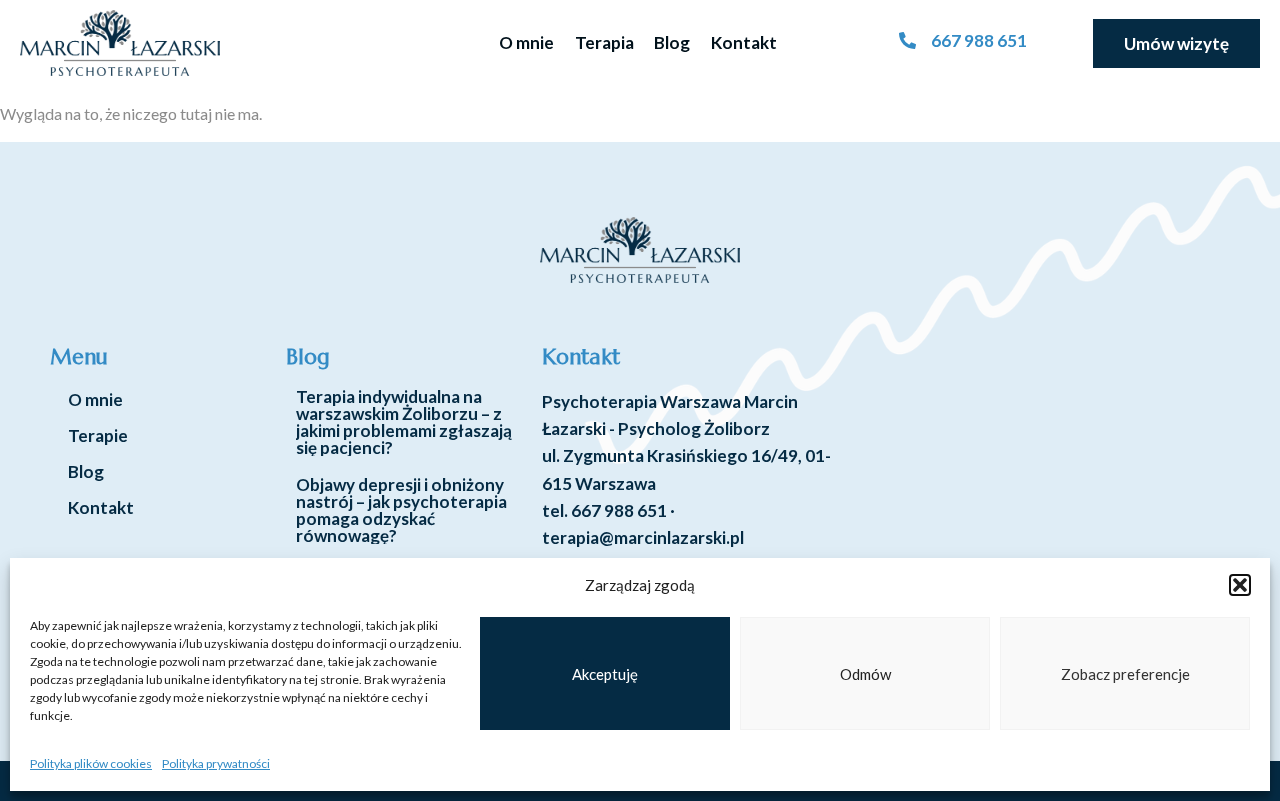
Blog (672, 42)
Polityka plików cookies (91, 763)
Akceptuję (605, 674)
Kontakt (744, 42)
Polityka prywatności (216, 763)
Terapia (604, 42)
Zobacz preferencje (1125, 674)
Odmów (865, 674)
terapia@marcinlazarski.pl (643, 537)
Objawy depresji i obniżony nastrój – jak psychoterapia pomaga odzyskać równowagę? (401, 510)
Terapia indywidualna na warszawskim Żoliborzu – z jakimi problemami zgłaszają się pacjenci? (404, 422)
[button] (1240, 585)
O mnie (526, 42)
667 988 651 (619, 510)
